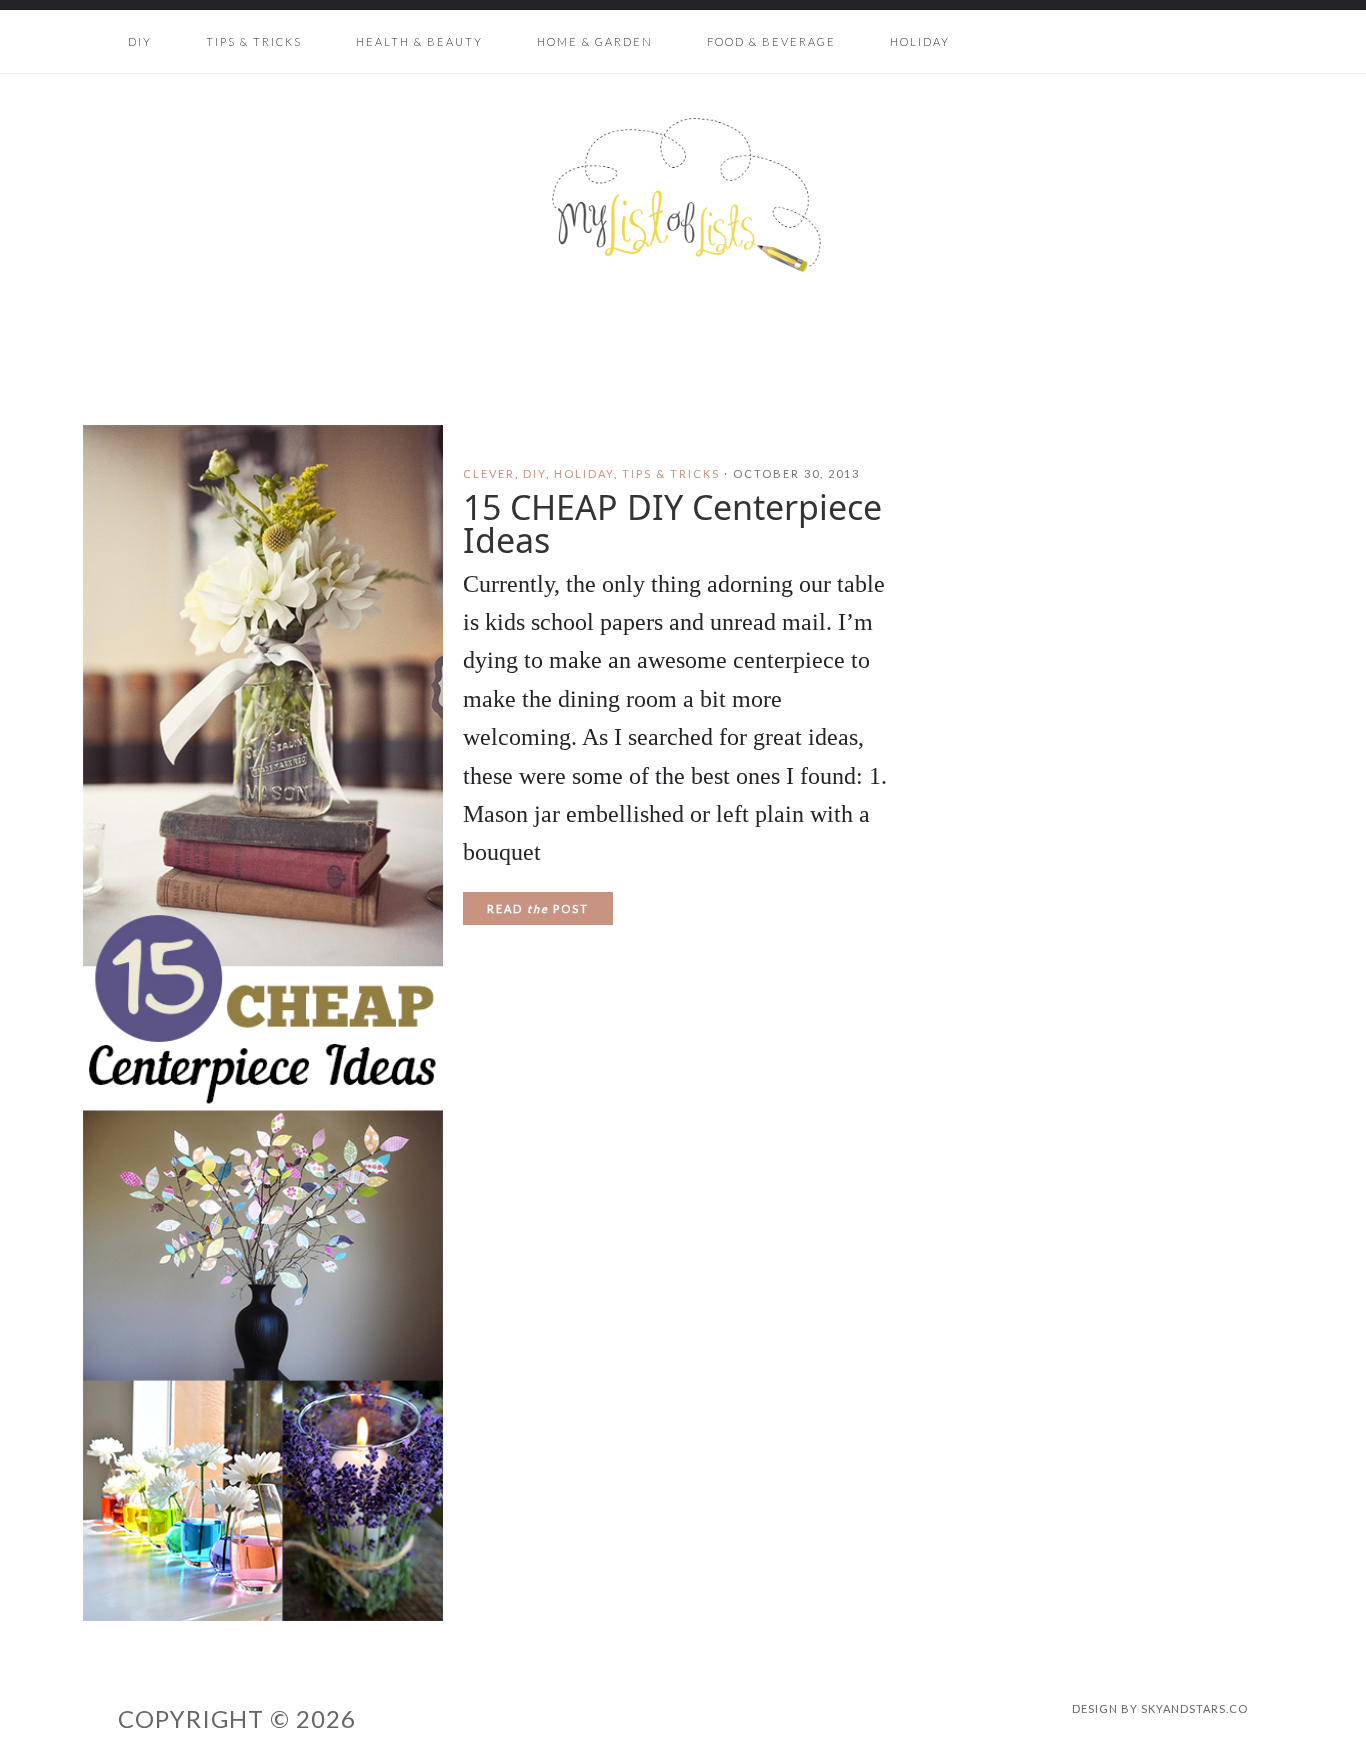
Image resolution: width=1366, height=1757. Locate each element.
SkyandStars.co (1194, 1708)
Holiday (584, 473)
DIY (534, 473)
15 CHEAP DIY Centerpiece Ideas (672, 523)
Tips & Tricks (671, 473)
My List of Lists (683, 195)
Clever (489, 473)
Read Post (538, 908)
